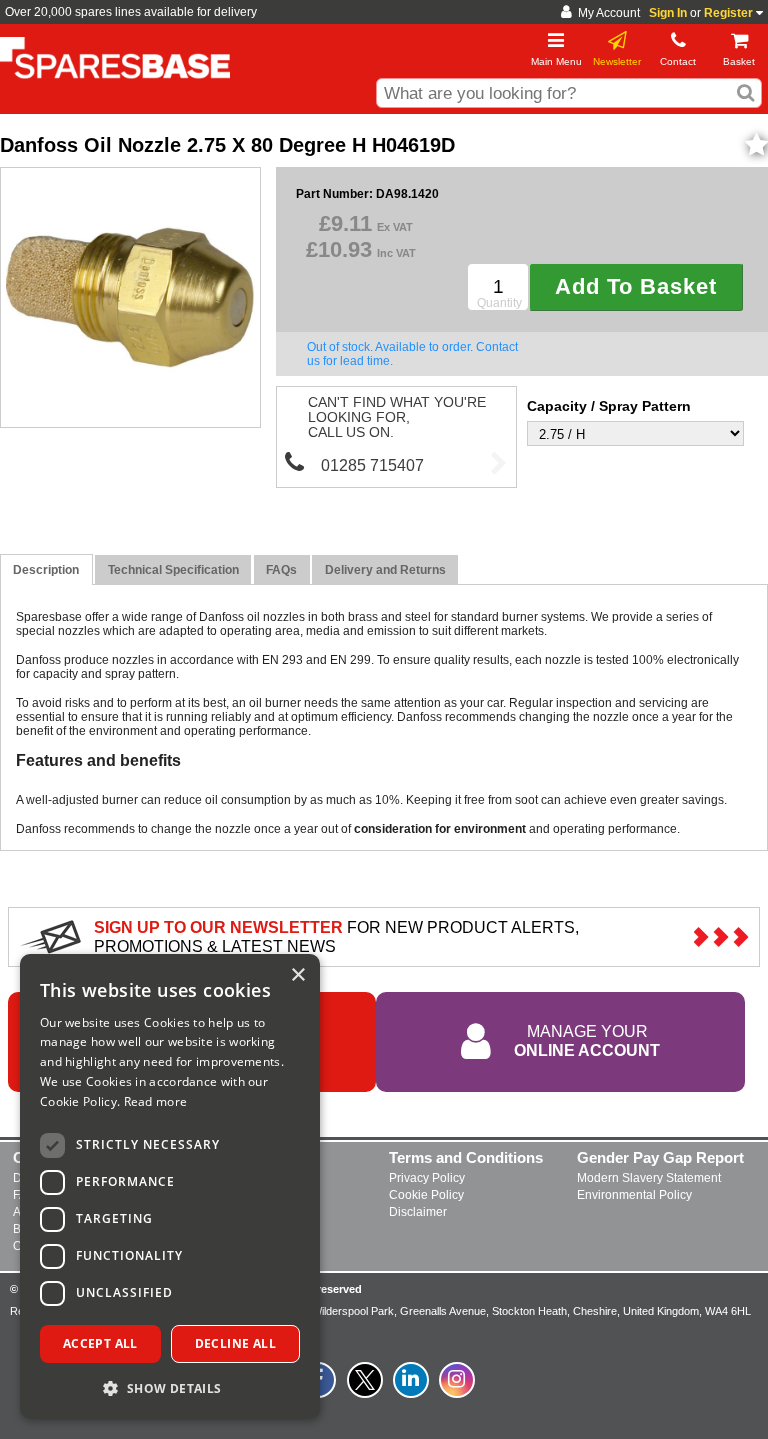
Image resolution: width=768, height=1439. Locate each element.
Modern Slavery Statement (649, 1178)
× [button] (297, 975)
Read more (156, 1101)
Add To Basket (636, 286)
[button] (170, 1387)
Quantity (499, 303)
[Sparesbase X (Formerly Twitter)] (365, 1391)
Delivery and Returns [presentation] (385, 570)
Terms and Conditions (466, 1157)
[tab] (46, 569)
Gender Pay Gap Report (660, 1157)
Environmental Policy (634, 1195)
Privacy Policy (427, 1178)
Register (728, 13)
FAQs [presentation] (281, 570)
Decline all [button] (235, 1343)
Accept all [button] (100, 1343)
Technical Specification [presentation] (173, 570)
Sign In (668, 13)
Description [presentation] (46, 570)
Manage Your (587, 1040)
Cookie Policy (426, 1195)
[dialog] (170, 1186)
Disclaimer (418, 1212)
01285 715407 (372, 465)
